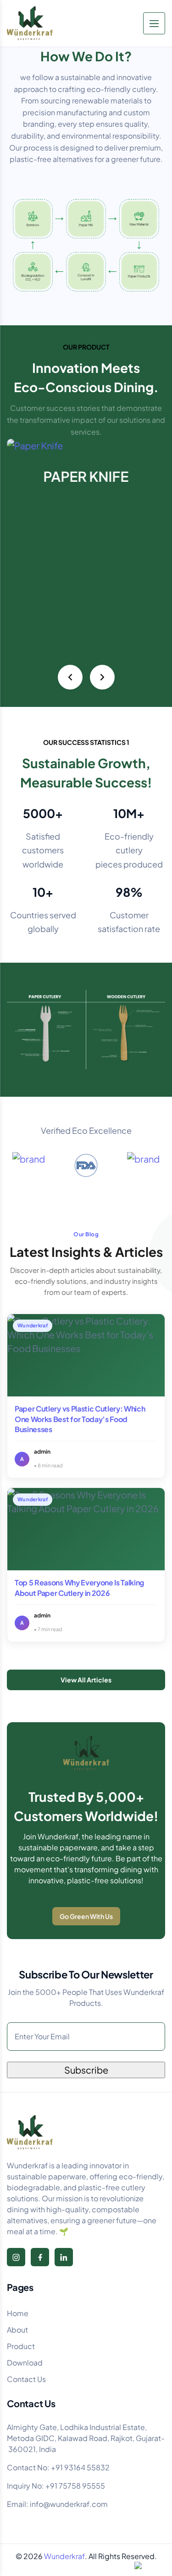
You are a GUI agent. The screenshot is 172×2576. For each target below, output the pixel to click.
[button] (70, 677)
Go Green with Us (86, 1916)
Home (18, 2313)
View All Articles (86, 1680)
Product (21, 2346)
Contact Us (26, 2379)
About (17, 2330)
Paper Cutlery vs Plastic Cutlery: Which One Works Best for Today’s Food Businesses (80, 1419)
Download (25, 2363)
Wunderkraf (64, 2556)
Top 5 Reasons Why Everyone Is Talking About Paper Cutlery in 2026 (79, 1587)
